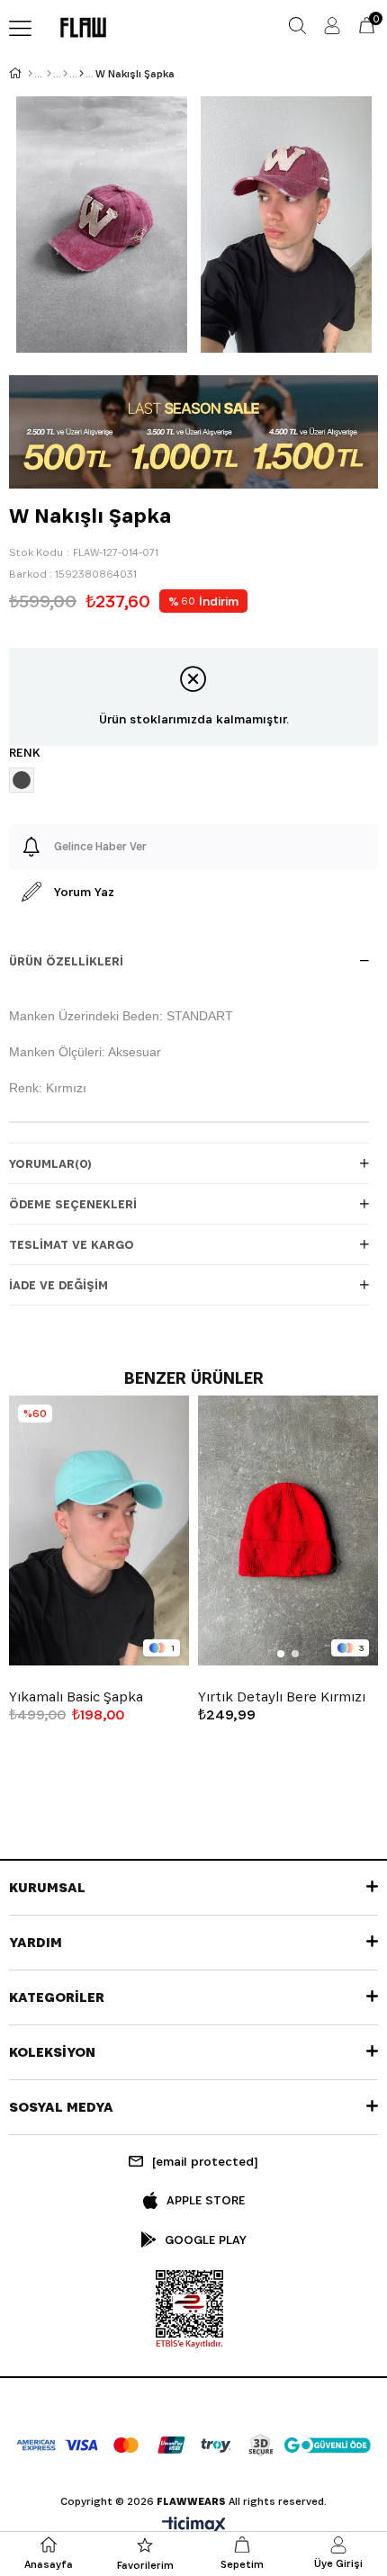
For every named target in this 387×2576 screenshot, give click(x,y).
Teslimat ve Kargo (72, 1244)
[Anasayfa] (30, 74)
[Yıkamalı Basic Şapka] (99, 1530)
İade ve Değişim (58, 1285)
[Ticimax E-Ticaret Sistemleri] (194, 2526)
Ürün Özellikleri (66, 961)
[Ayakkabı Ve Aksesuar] (65, 74)
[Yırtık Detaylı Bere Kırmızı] (288, 1530)
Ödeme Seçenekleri (73, 1204)
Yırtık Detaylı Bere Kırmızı (282, 1697)
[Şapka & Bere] (81, 74)
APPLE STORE (206, 2200)
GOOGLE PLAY (206, 2239)
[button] (281, 1654)
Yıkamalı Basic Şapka (76, 1697)
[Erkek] (49, 74)
